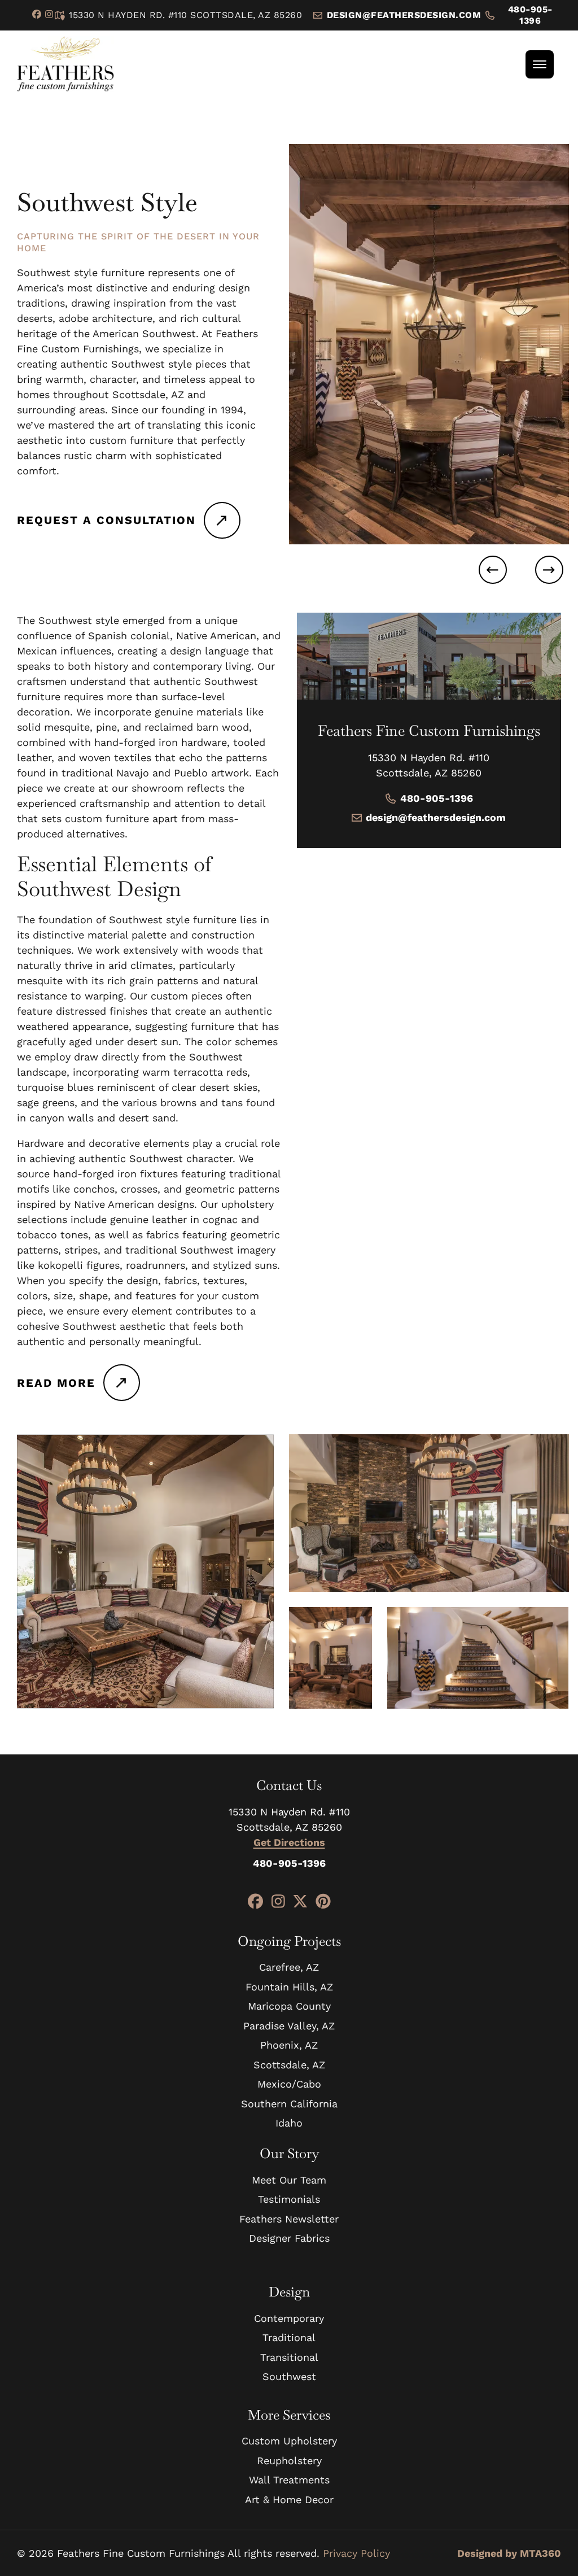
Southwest (289, 2376)
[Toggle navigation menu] (540, 64)
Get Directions (289, 1842)
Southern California (289, 2104)
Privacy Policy (356, 2553)
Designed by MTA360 (509, 2553)
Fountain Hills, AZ (289, 1987)
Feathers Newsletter (289, 2219)
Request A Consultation (106, 520)
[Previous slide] (493, 570)
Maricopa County (289, 2006)
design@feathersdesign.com (436, 817)
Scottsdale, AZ (289, 2065)
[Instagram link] (49, 15)
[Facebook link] (37, 15)
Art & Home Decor (289, 2499)
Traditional (289, 2337)
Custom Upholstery (289, 2441)
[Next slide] (549, 570)
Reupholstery (289, 2461)
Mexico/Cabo (289, 2084)
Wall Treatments (289, 2480)
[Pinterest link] (323, 1902)
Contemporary (289, 2318)
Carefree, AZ (289, 1967)
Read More (56, 1383)
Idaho (289, 2123)
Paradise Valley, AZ (289, 2026)
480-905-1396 (530, 15)
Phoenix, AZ (289, 2045)
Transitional (289, 2357)
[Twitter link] (300, 1902)
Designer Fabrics (289, 2238)
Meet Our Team (289, 2180)
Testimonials (289, 2199)
